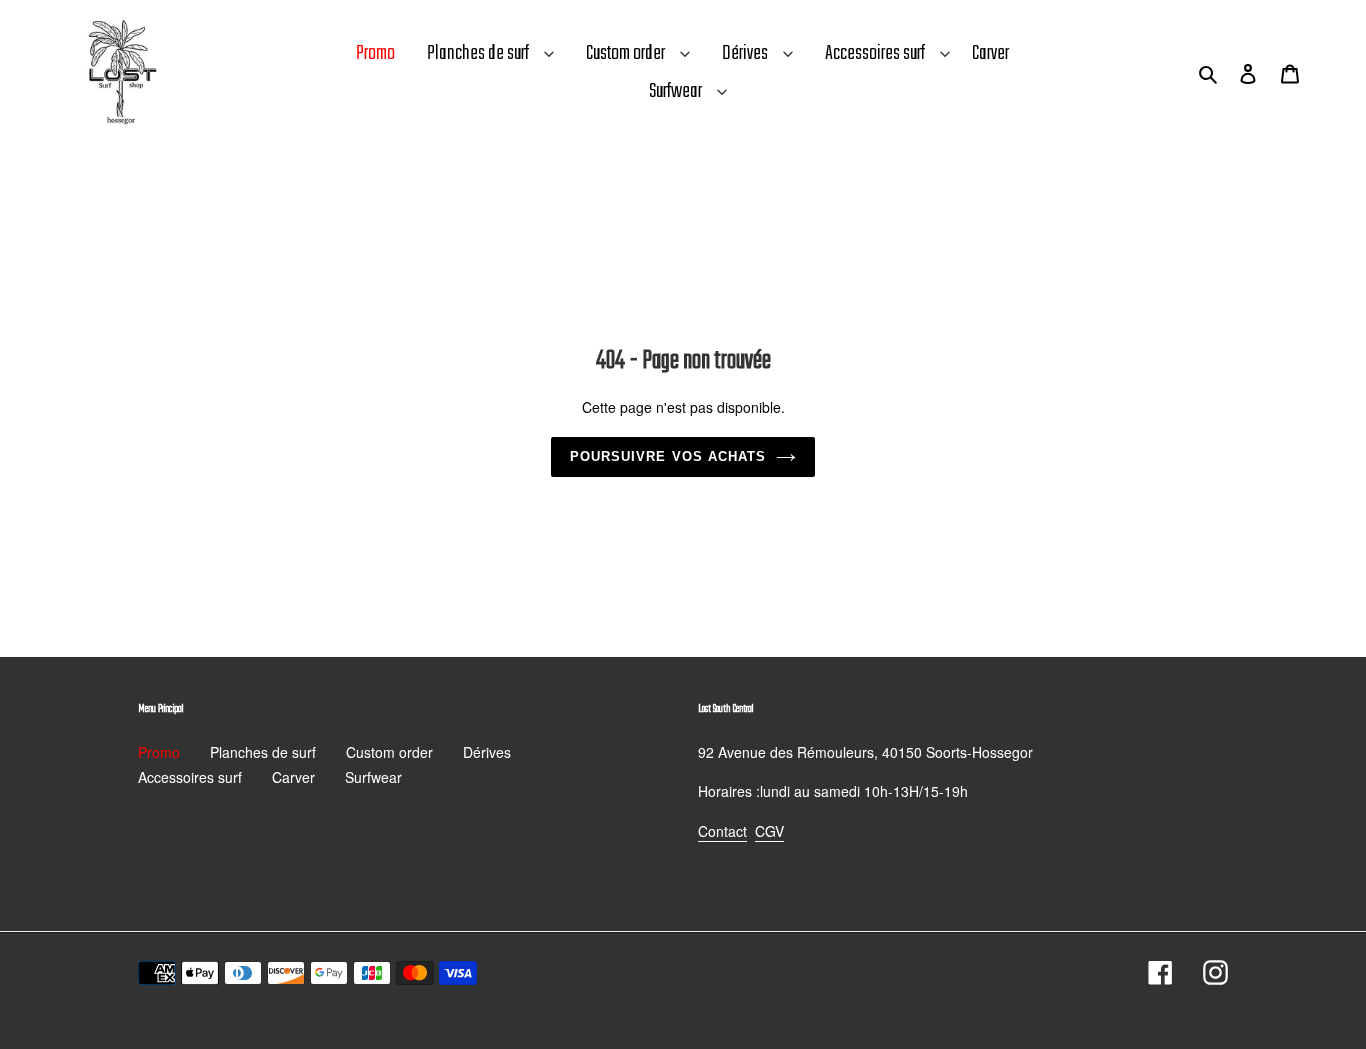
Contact (722, 831)
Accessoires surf (875, 53)
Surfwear (675, 91)
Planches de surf (478, 53)
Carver (293, 777)
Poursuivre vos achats (668, 456)
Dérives (745, 53)
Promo (159, 752)
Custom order (625, 53)
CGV (769, 831)
